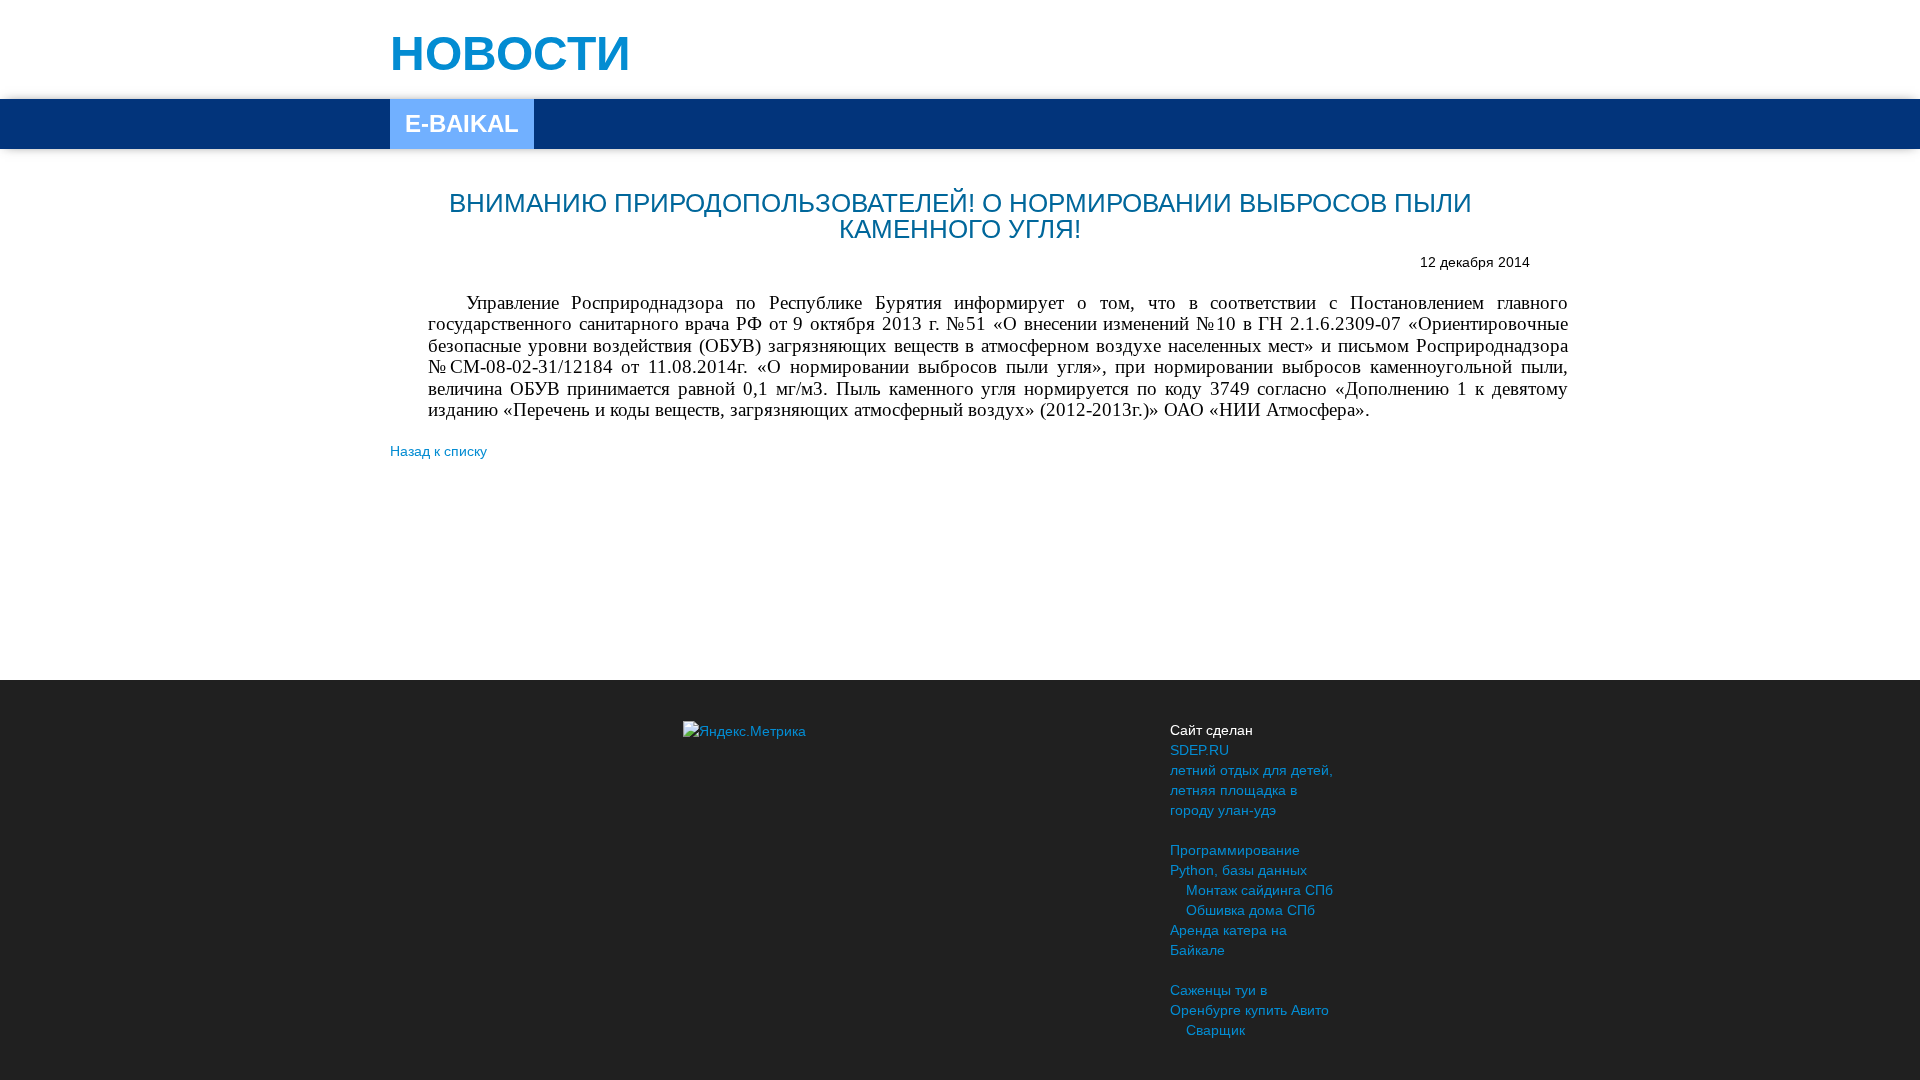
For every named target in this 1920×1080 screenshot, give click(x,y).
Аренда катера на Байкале (1228, 940)
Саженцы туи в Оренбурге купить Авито (1249, 1000)
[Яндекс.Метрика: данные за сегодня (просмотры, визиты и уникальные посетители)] (744, 731)
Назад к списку (438, 451)
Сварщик (1215, 1030)
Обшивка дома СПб (1250, 910)
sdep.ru (1199, 750)
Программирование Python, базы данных (1238, 860)
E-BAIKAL (462, 123)
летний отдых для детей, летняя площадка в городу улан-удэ (1251, 790)
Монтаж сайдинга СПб (1259, 890)
